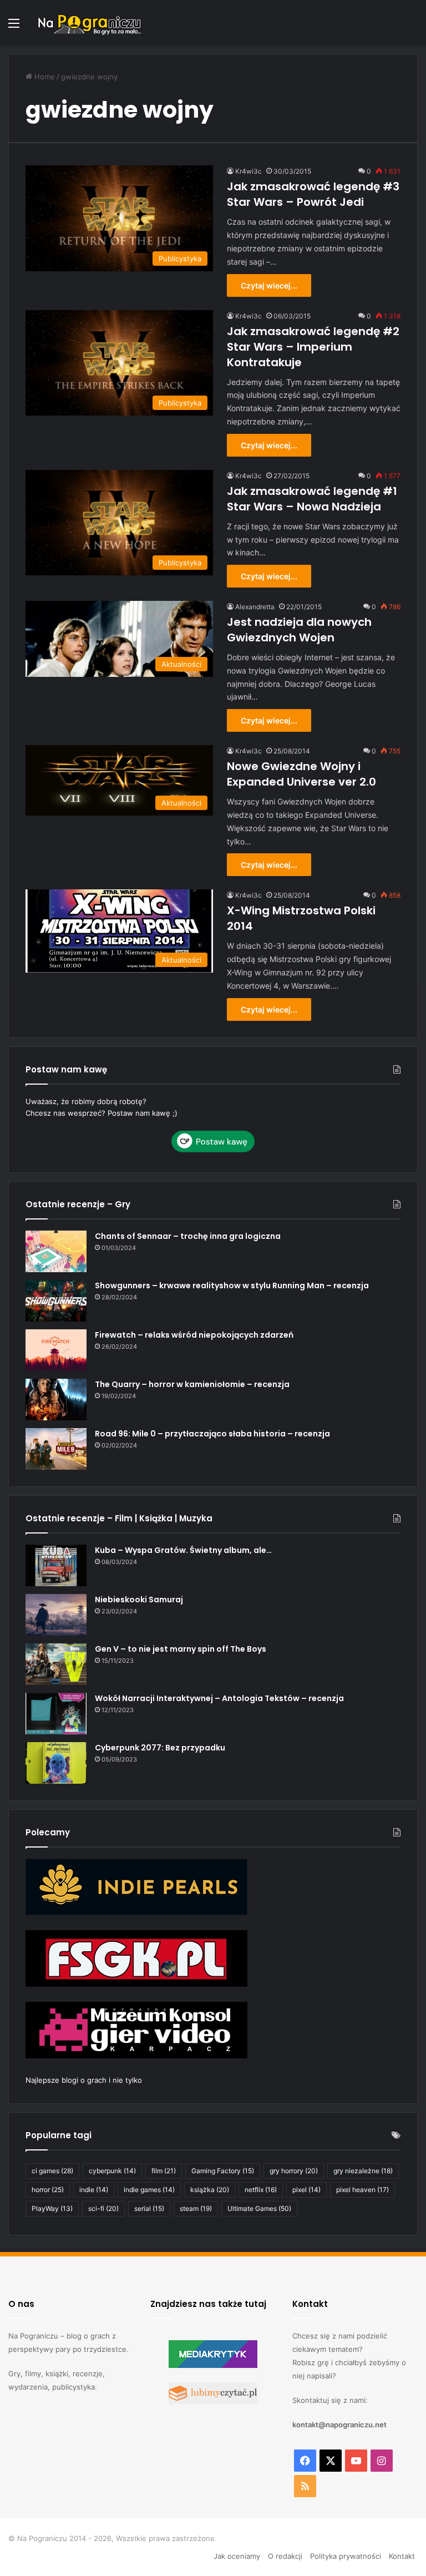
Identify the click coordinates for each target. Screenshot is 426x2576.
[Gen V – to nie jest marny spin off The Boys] (56, 1664)
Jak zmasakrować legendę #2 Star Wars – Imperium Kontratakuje (313, 347)
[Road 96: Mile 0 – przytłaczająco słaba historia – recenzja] (56, 1449)
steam (196, 2208)
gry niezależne (363, 2171)
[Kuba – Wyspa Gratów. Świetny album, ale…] (56, 1565)
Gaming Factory (223, 2171)
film (164, 2171)
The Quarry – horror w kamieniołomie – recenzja (192, 1384)
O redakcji (285, 2556)
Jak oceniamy (237, 2556)
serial (149, 2208)
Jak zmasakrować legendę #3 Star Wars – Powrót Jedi (313, 194)
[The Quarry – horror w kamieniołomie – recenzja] (56, 1400)
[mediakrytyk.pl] (213, 2365)
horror (48, 2190)
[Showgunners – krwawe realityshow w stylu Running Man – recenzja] (56, 1301)
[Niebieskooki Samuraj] (56, 1615)
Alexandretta (255, 607)
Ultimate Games (259, 2208)
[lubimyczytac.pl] (213, 2401)
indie (94, 2190)
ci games (52, 2171)
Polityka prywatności (346, 2556)
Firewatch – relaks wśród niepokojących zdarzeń (194, 1335)
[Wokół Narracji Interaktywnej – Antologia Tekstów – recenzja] (56, 1714)
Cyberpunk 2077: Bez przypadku (160, 1748)
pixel (306, 2190)
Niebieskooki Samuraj (139, 1600)
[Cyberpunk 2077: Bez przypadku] (56, 1763)
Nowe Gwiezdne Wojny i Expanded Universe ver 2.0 (301, 774)
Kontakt (402, 2556)
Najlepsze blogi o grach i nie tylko (84, 2080)
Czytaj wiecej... (269, 285)
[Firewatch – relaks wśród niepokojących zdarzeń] (56, 1350)
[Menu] (14, 27)
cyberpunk (112, 2171)
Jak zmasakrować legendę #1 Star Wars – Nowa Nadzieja (312, 499)
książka (210, 2190)
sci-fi (103, 2208)
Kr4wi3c (248, 171)
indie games (149, 2190)
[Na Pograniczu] (89, 23)
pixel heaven (362, 2190)
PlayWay (52, 2208)
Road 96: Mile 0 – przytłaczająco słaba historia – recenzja (212, 1434)
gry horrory (294, 2171)
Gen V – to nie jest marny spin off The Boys (181, 1649)
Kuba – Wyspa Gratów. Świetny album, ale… (183, 1550)
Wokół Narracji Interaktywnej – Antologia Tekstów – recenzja (219, 1698)
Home (44, 77)
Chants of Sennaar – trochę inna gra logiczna (188, 1236)
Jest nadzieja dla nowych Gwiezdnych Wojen (299, 630)
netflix (261, 2190)
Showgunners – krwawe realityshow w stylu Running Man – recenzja (232, 1286)
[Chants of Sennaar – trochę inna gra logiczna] (56, 1251)
